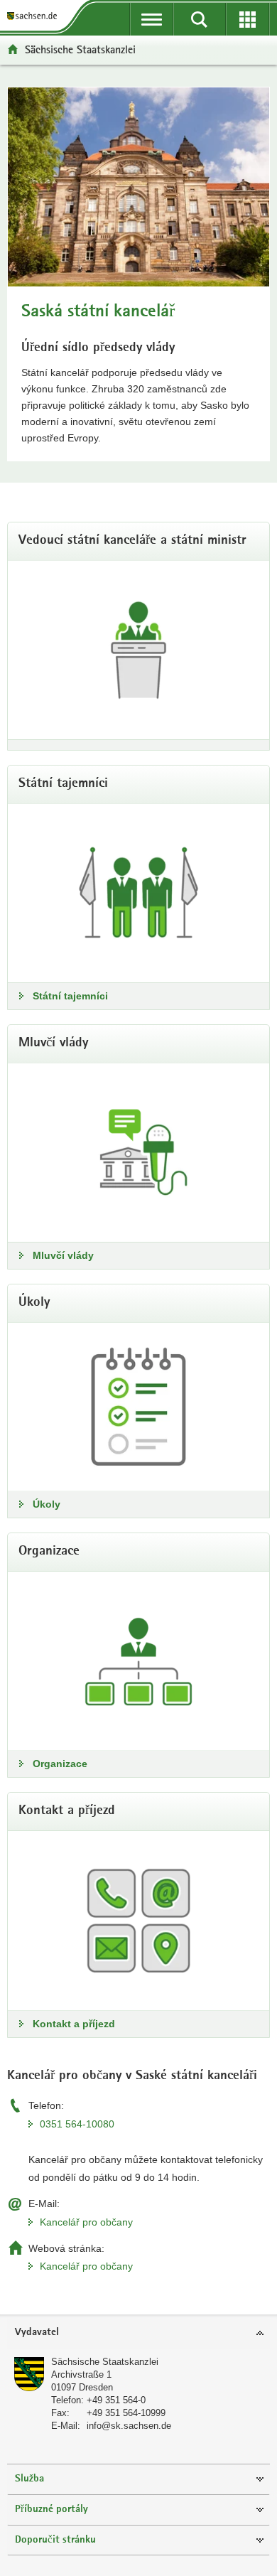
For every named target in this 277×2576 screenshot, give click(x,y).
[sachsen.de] (35, 16)
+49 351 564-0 (116, 2400)
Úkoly (47, 1504)
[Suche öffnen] (199, 19)
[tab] (138, 2333)
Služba (29, 2479)
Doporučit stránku (55, 2540)
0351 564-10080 (77, 2124)
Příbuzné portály (51, 2510)
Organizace (60, 1764)
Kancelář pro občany (86, 2222)
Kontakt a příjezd (74, 2024)
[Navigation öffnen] (152, 19)
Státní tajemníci (70, 996)
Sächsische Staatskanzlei (105, 2362)
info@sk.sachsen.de (129, 2426)
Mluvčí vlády (63, 1255)
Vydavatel (37, 2333)
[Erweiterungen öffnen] (248, 19)
